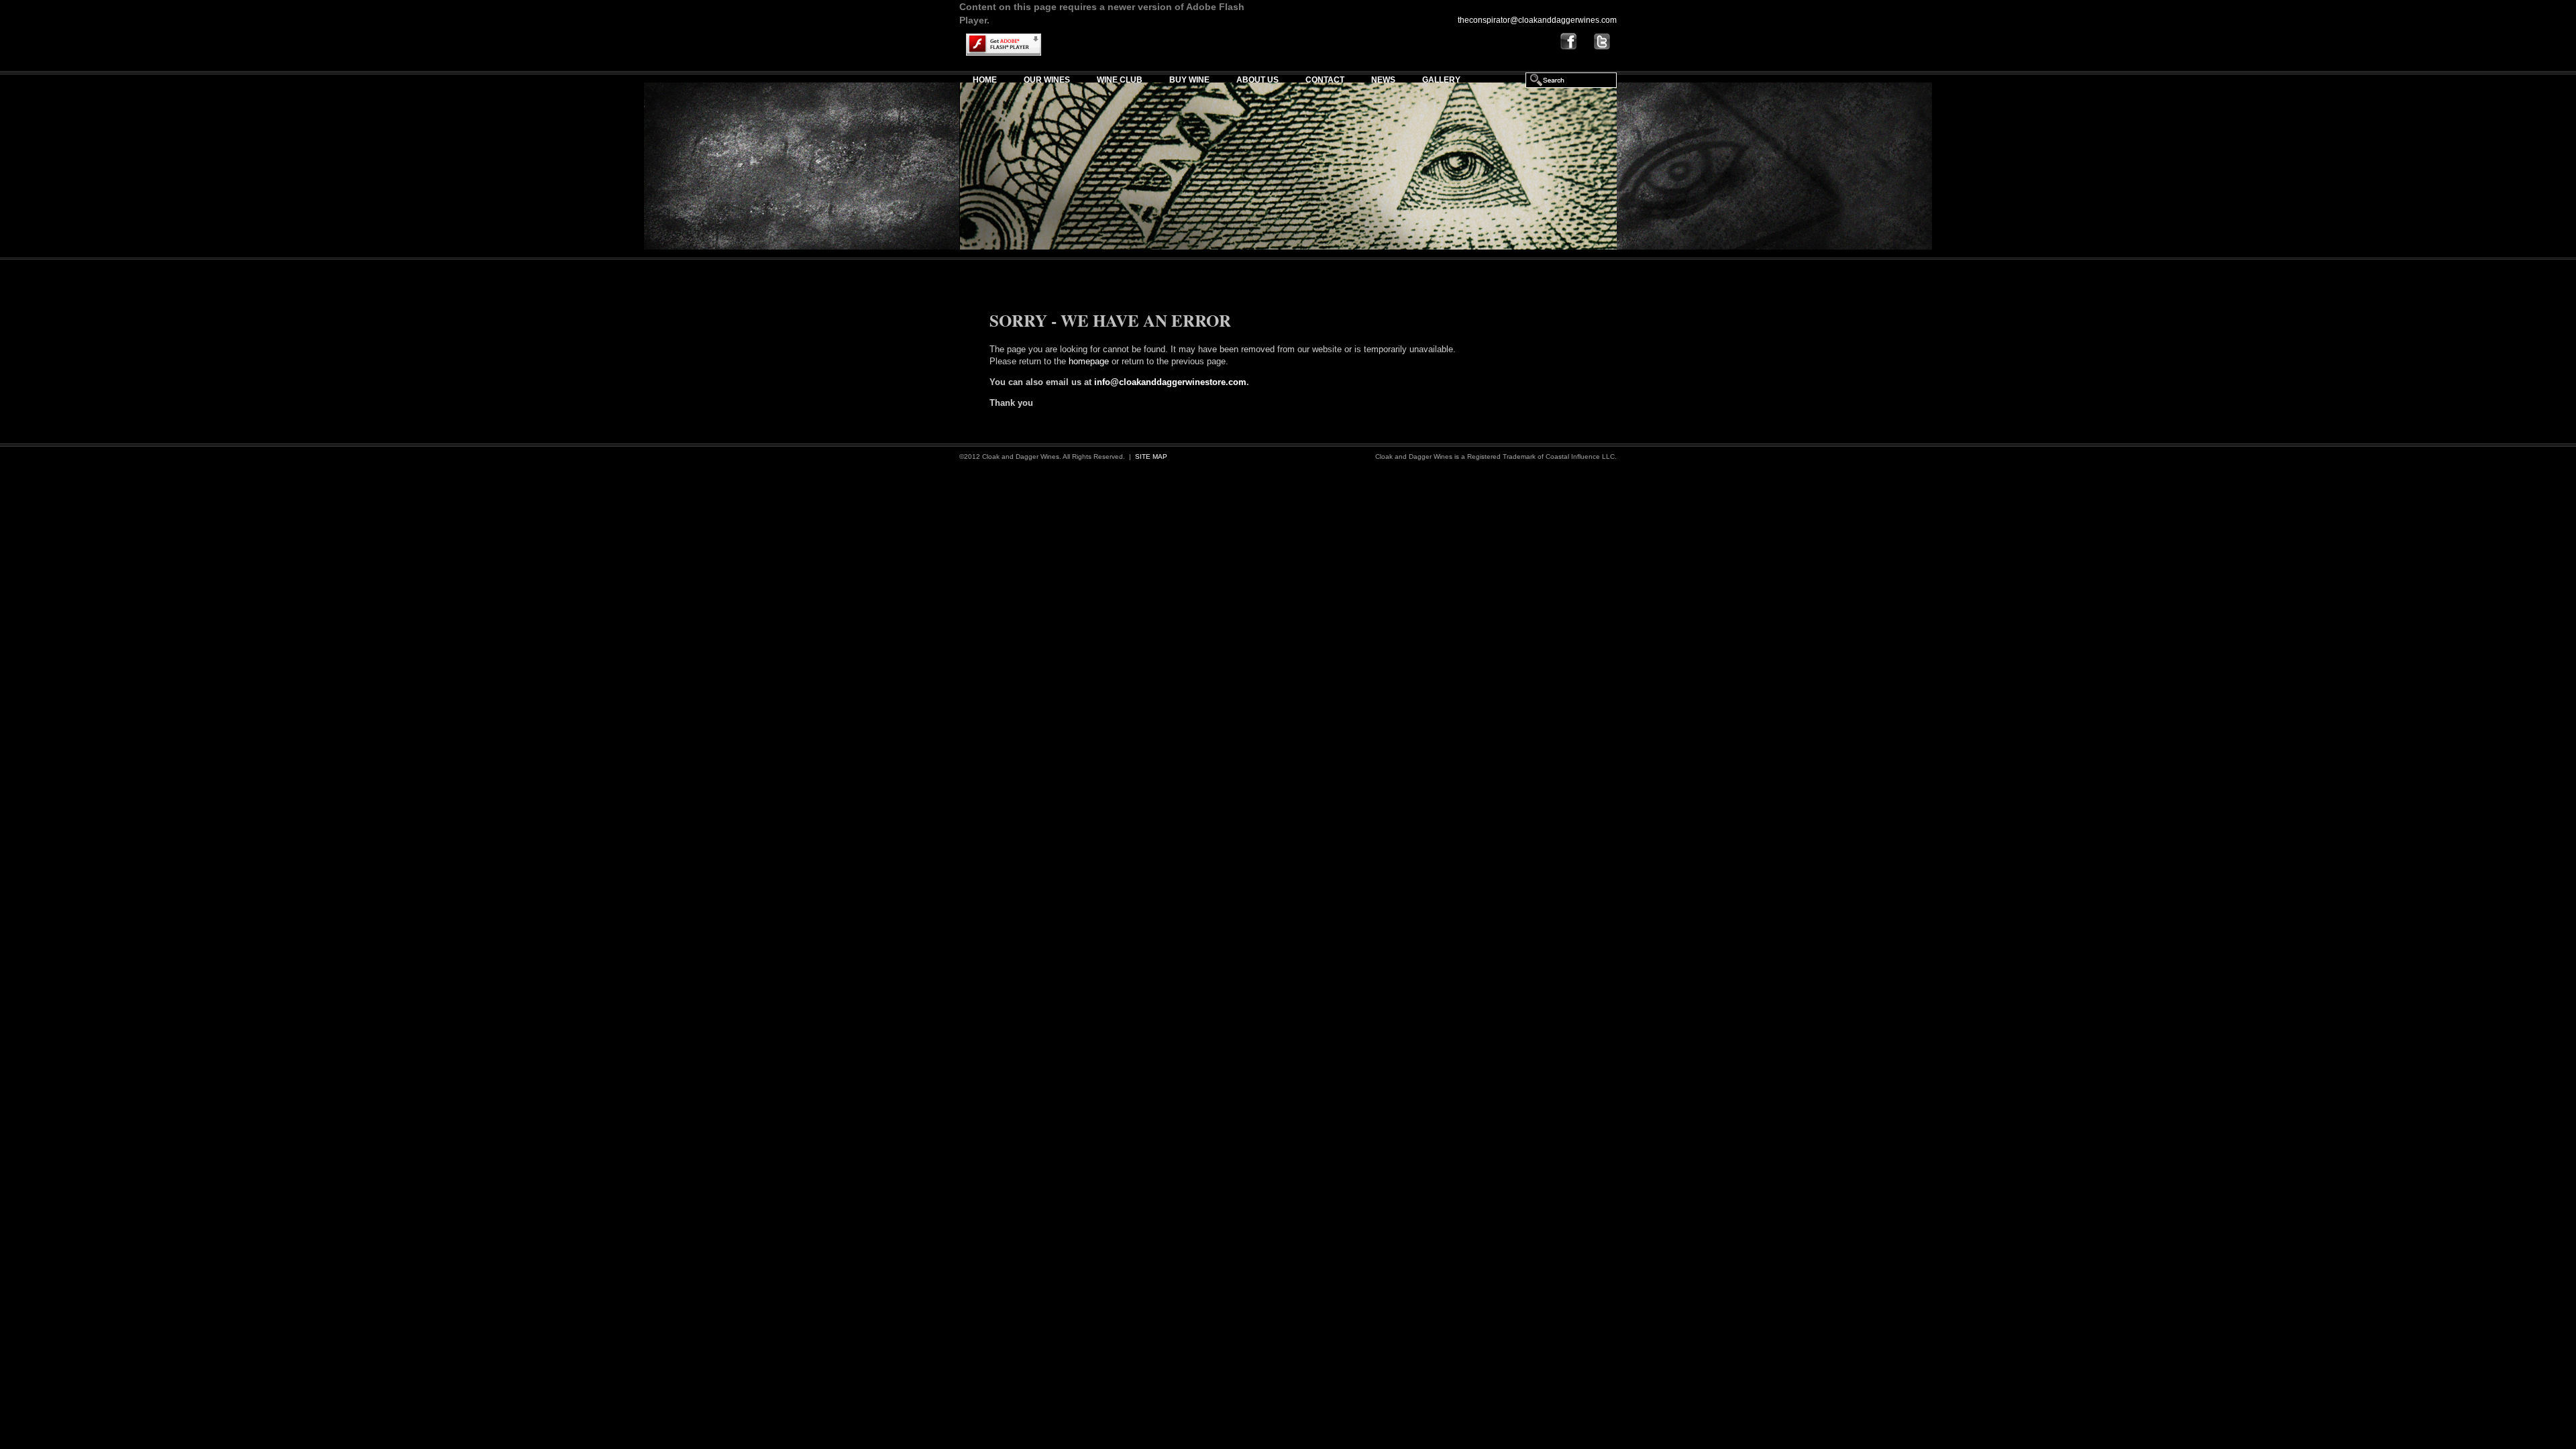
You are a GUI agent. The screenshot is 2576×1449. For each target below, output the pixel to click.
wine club (1120, 80)
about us (1257, 80)
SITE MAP (1151, 457)
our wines (1047, 80)
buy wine (1189, 80)
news (1383, 80)
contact (1325, 80)
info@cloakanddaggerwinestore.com (1170, 382)
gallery (1441, 80)
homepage (1089, 361)
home (985, 80)
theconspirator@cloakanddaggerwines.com (1537, 20)
